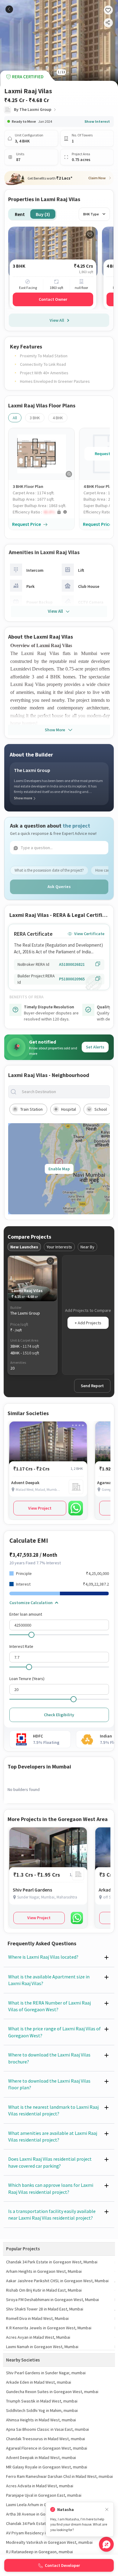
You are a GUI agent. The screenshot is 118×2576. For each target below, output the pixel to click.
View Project (40, 1508)
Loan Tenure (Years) (27, 1679)
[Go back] (9, 9)
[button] (44, 512)
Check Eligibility (59, 1715)
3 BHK (35, 418)
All (15, 418)
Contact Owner (53, 299)
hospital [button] (69, 1109)
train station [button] (31, 1109)
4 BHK (58, 418)
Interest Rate (21, 1646)
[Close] (107, 2510)
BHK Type (91, 214)
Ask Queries (59, 887)
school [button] (101, 1109)
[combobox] (64, 1092)
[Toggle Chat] (106, 2544)
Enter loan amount (26, 1614)
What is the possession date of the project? (49, 870)
